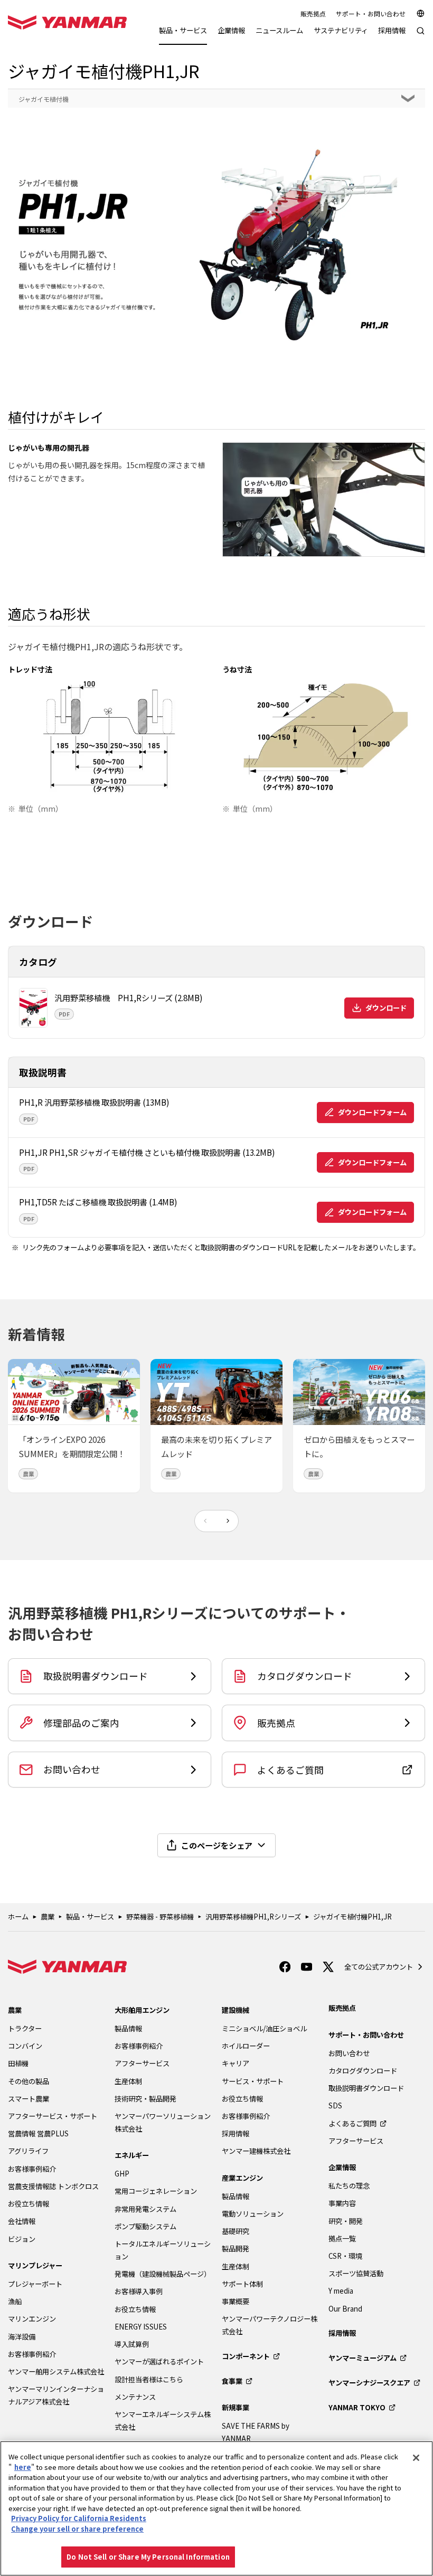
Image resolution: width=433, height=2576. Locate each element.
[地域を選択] (421, 13)
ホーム (18, 1917)
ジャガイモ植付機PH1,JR (352, 1917)
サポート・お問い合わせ (371, 13)
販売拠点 (313, 13)
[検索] (421, 36)
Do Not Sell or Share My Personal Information (148, 2557)
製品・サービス (90, 1917)
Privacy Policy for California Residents (79, 2518)
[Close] (416, 2458)
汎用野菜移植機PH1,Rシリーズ (253, 1917)
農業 (48, 1917)
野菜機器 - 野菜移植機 (160, 1917)
